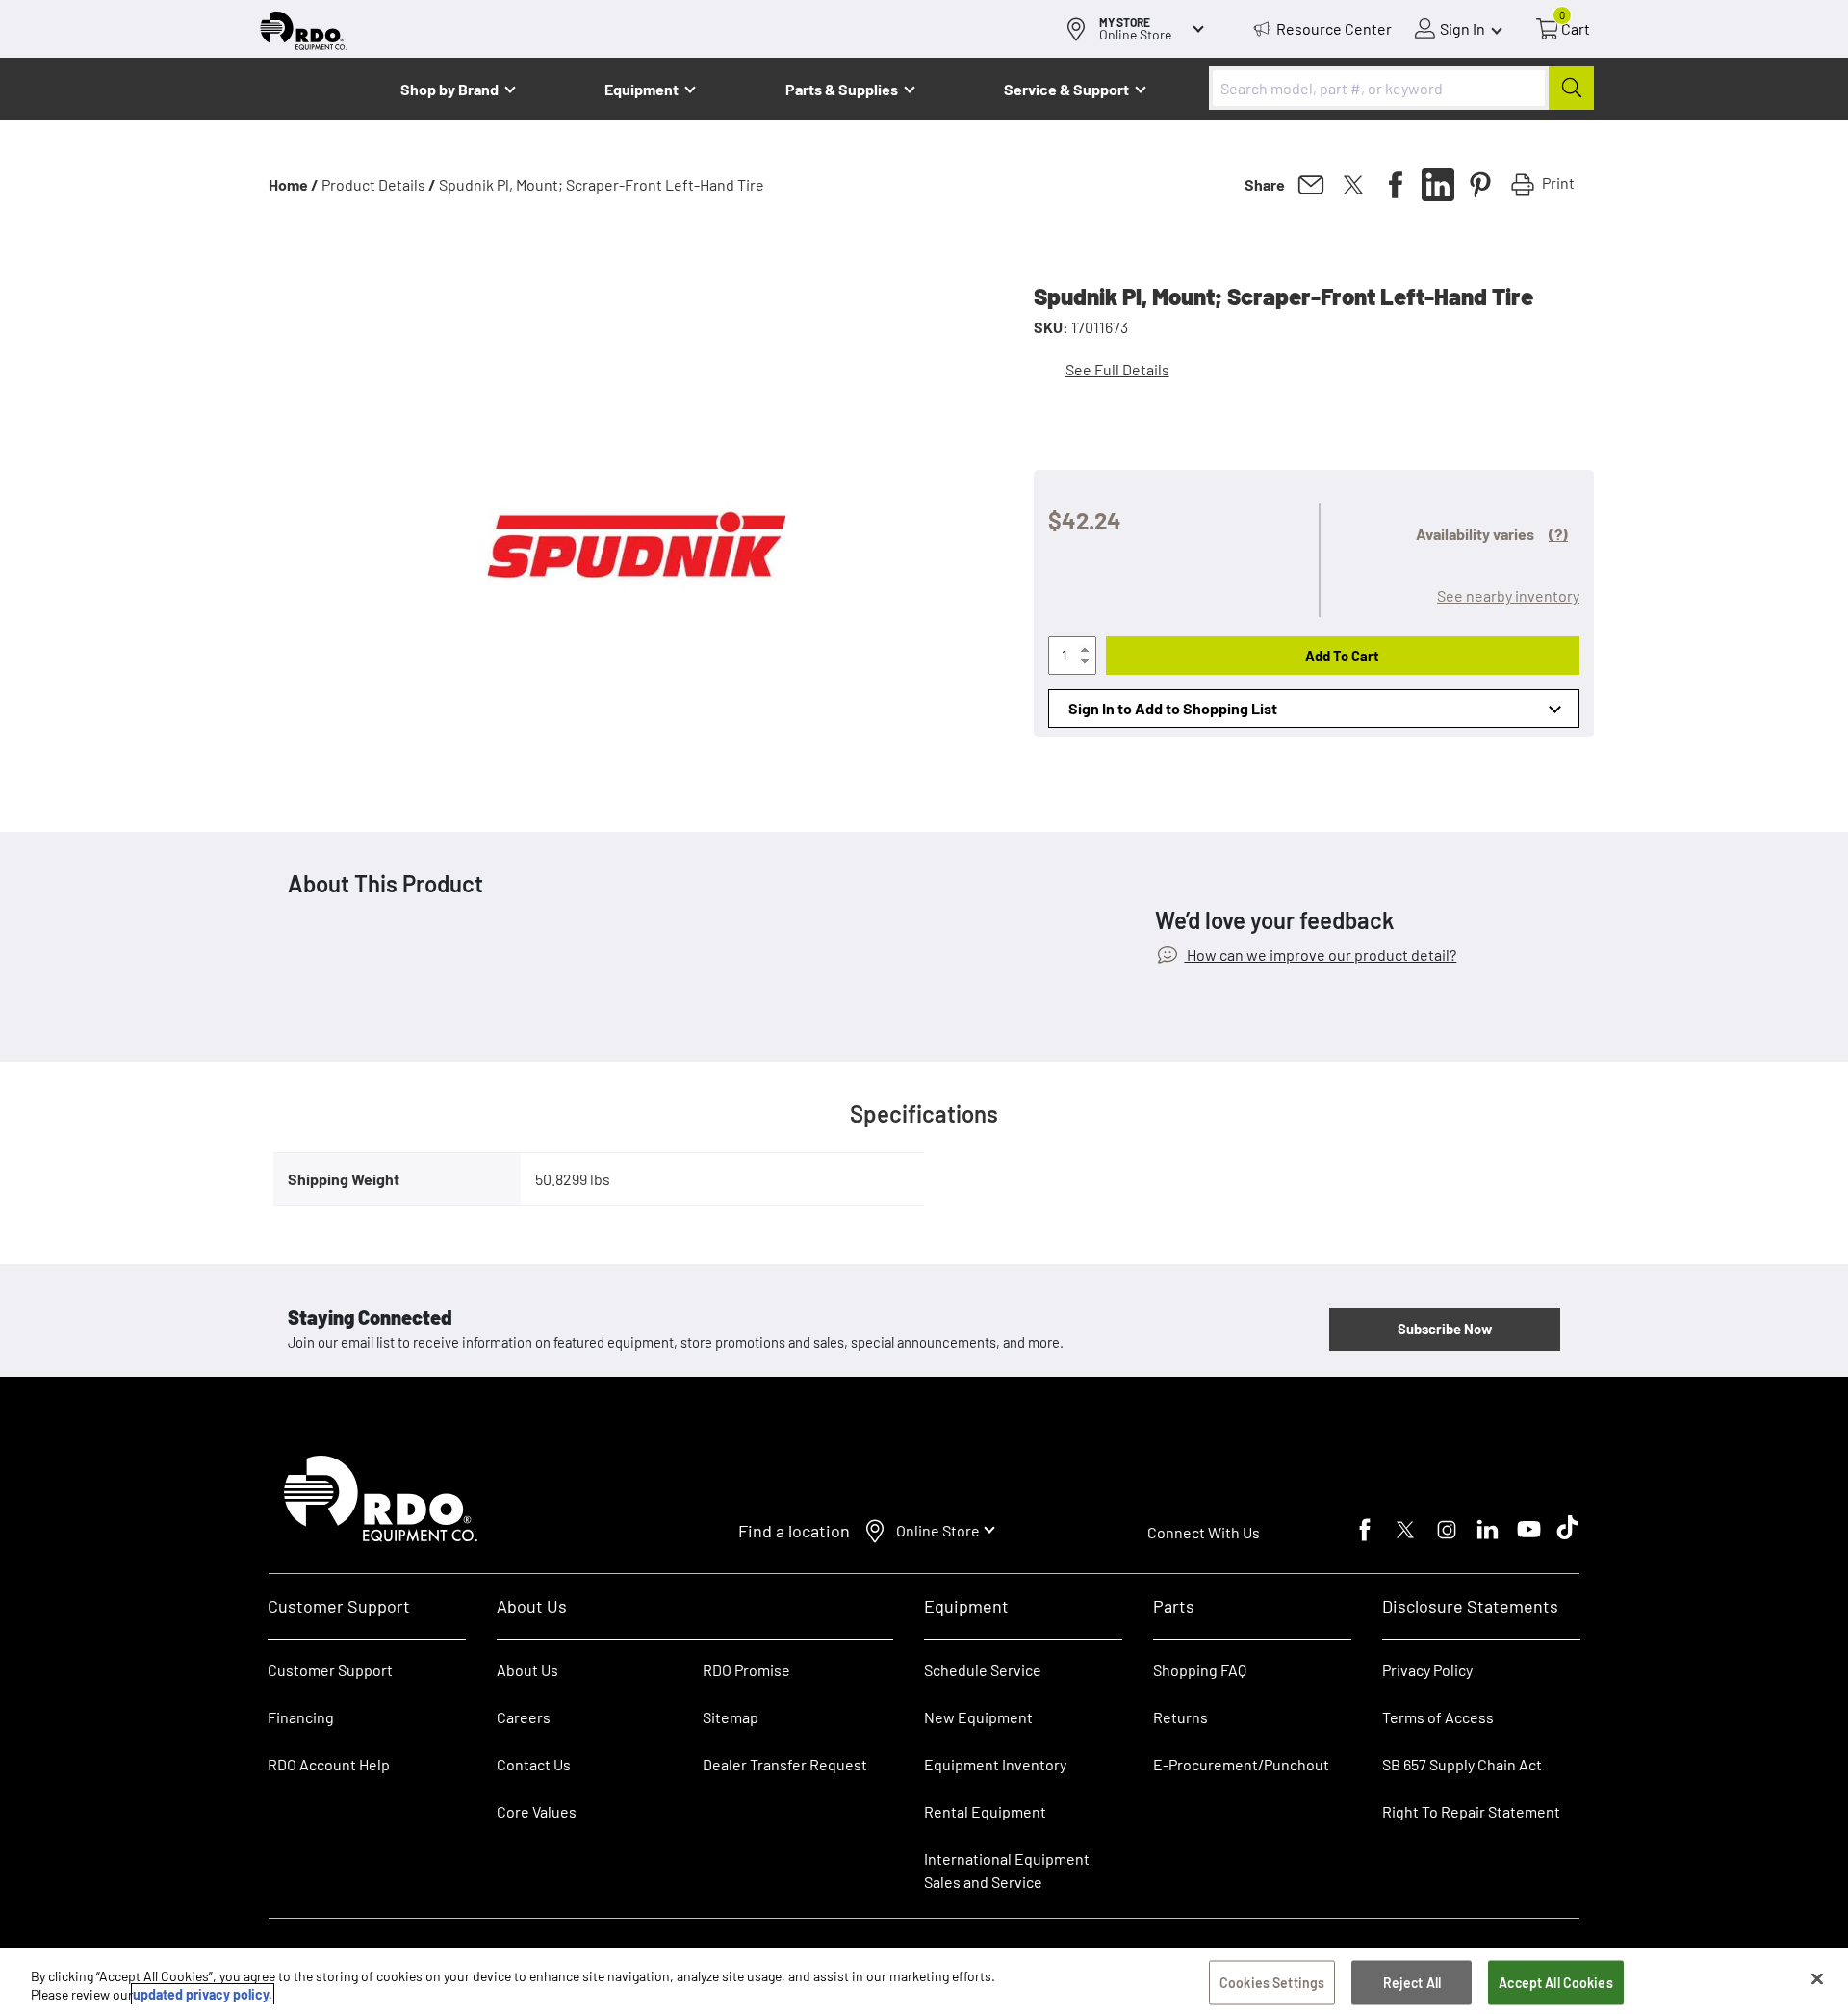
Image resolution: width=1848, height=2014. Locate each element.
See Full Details (1117, 369)
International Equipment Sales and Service (1007, 1870)
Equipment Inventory (995, 1764)
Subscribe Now (1445, 1329)
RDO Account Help (329, 1764)
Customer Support (330, 1670)
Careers (524, 1717)
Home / (294, 184)
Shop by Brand (449, 89)
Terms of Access (1438, 1717)
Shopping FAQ (1200, 1670)
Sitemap (731, 1717)
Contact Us (534, 1764)
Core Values (537, 1811)
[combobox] (1401, 88)
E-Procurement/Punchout (1241, 1764)
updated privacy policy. (203, 1994)
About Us (527, 1670)
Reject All (1412, 1983)
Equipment (642, 89)
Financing (301, 1717)
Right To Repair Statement (1471, 1811)
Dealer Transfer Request (785, 1764)
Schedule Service (983, 1670)
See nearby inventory (1508, 595)
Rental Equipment (987, 1811)
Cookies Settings (1272, 1983)
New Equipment (978, 1717)
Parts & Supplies (842, 89)
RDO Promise (746, 1670)
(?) (1558, 534)
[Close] (1817, 1979)
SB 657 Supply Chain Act (1462, 1764)
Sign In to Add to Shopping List (1173, 708)
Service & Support (1066, 89)
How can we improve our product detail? (1320, 955)
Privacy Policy (1427, 1670)
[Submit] (1571, 88)
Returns (1181, 1717)
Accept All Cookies (1556, 1983)
